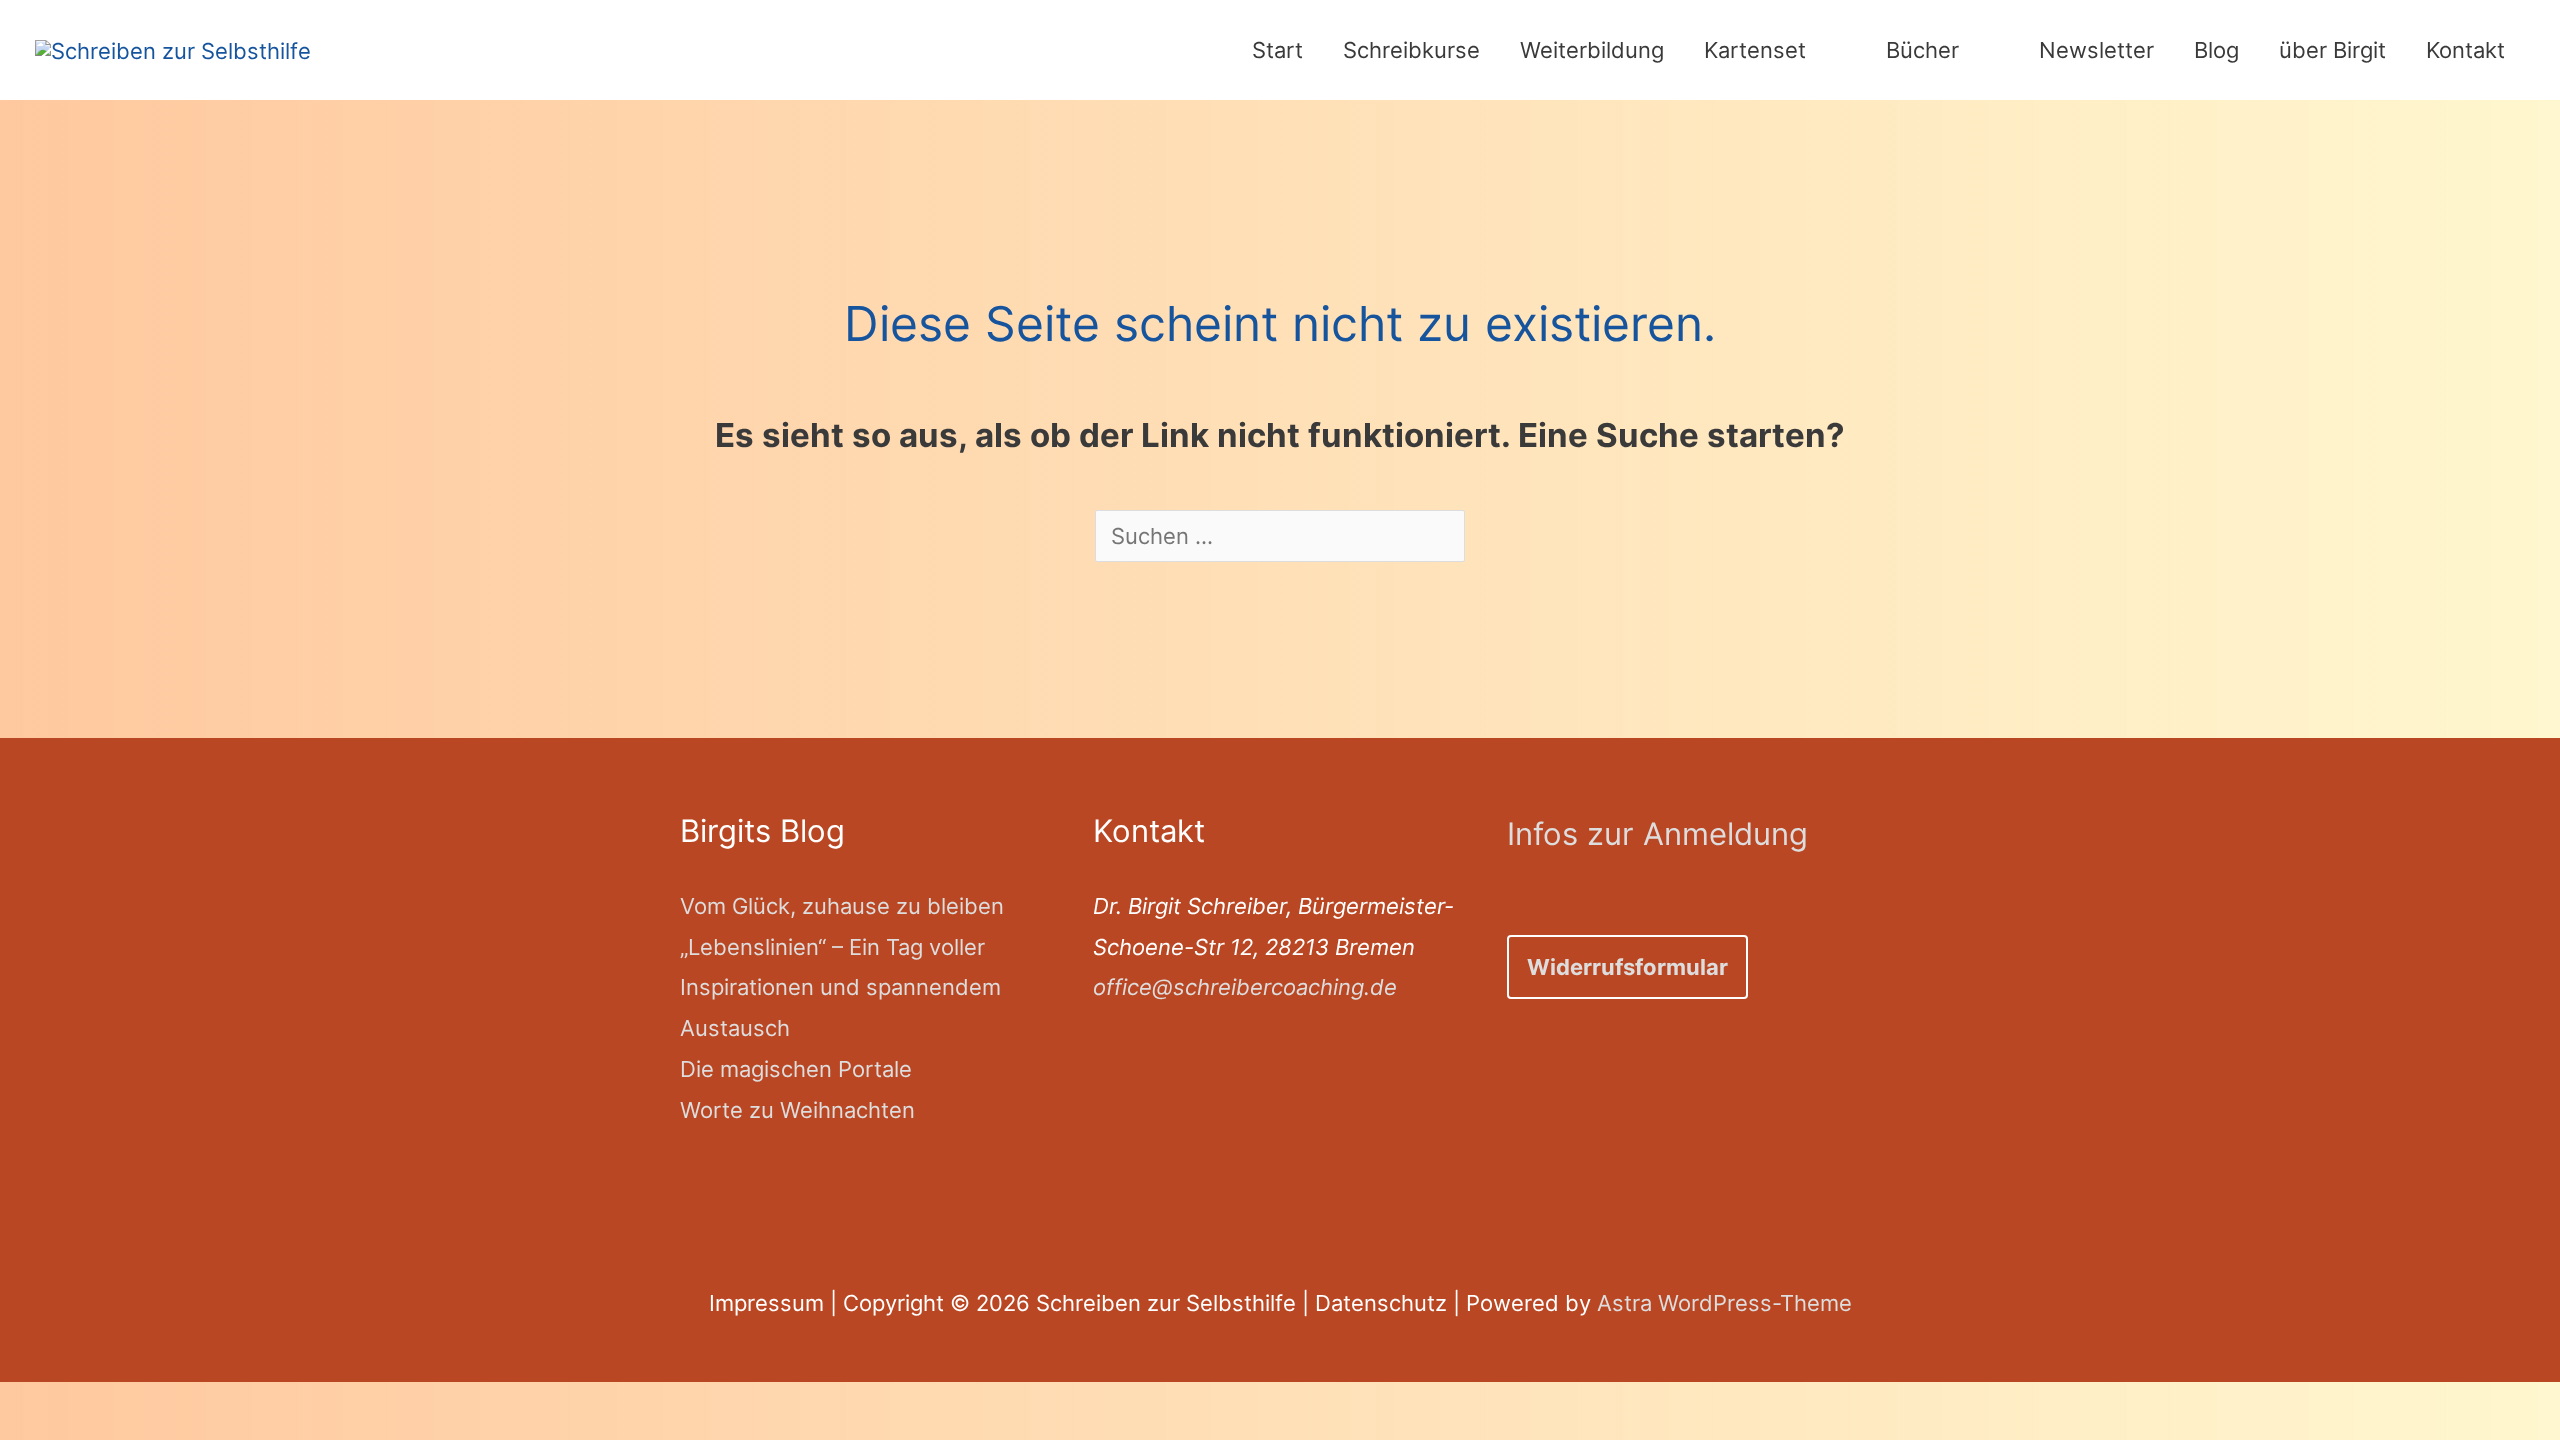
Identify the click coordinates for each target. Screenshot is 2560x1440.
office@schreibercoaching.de (1245, 987)
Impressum (766, 1303)
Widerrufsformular (1627, 967)
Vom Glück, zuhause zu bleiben (842, 906)
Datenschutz (1381, 1303)
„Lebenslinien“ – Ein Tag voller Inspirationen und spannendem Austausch (840, 988)
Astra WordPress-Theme (1724, 1303)
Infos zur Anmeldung (1657, 833)
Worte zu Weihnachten (797, 1110)
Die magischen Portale (796, 1069)
